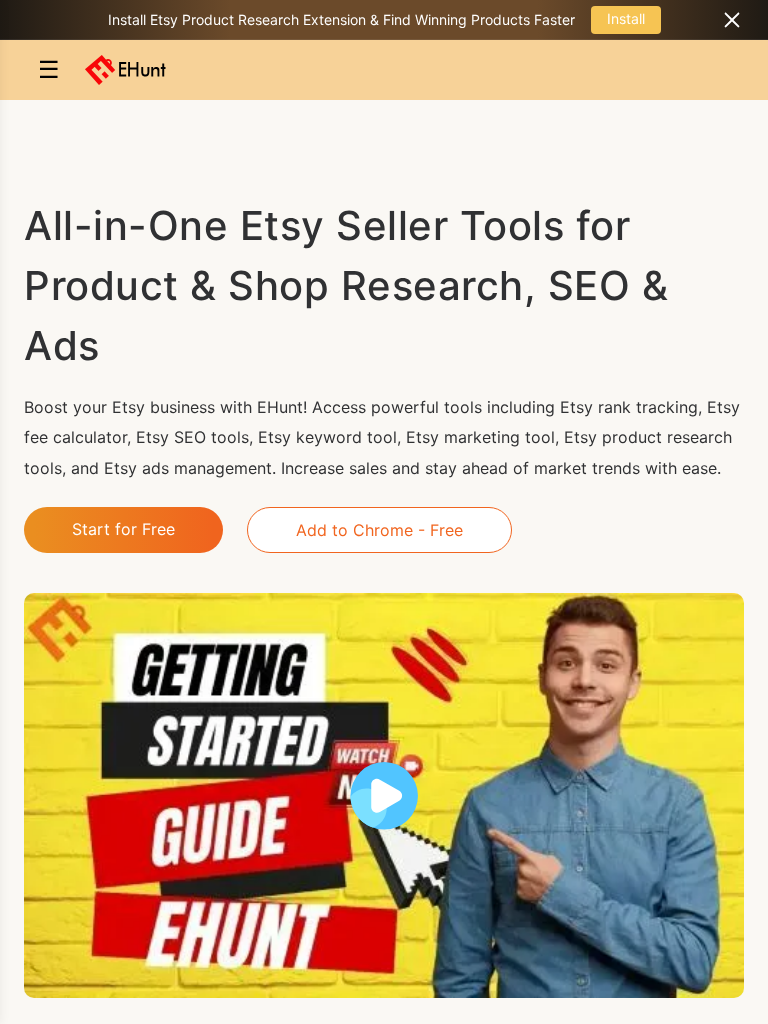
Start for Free (123, 529)
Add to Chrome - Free (379, 530)
